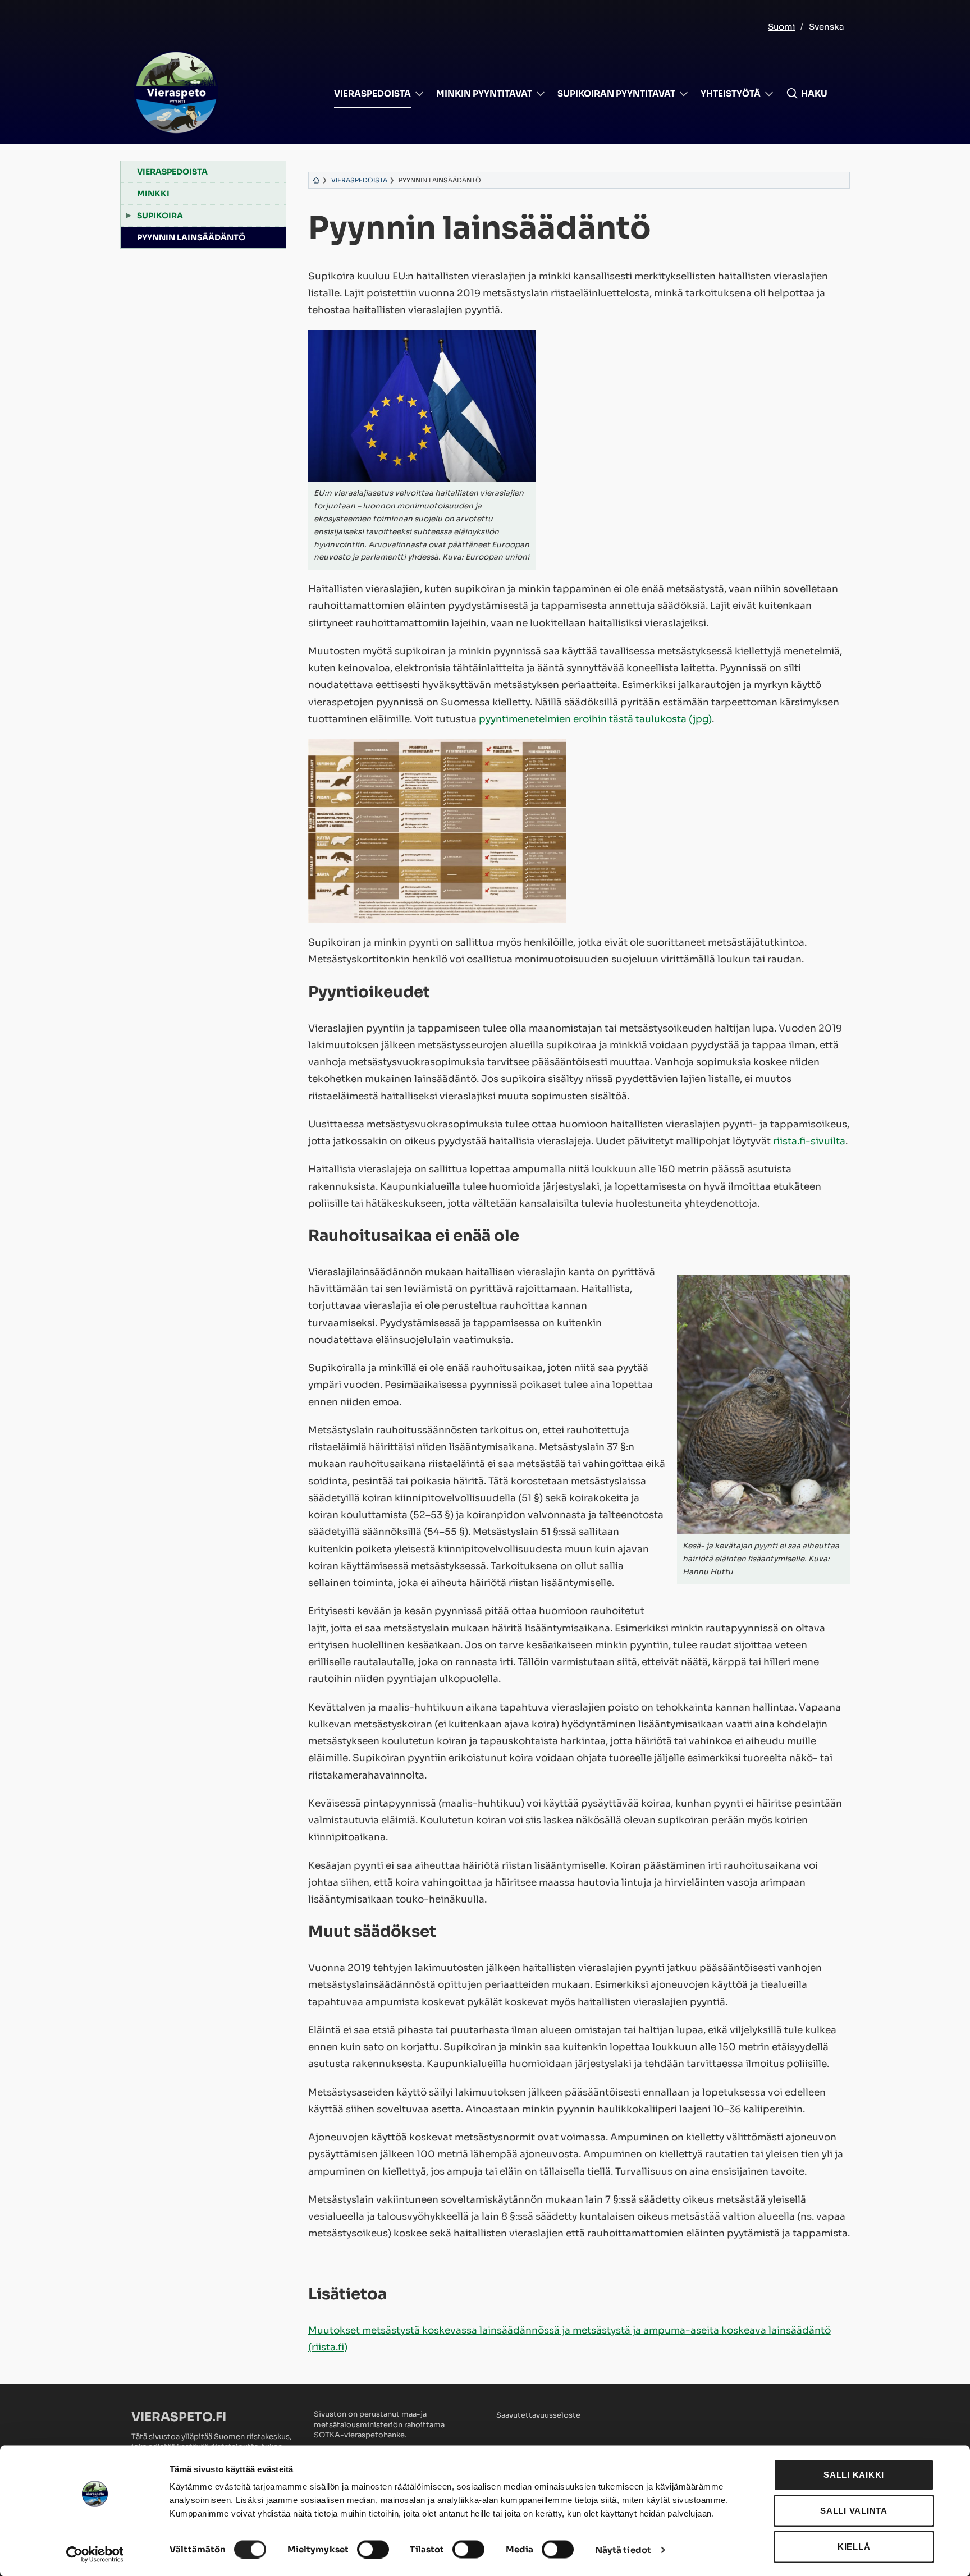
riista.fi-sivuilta (809, 1141)
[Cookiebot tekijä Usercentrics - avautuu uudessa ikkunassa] (95, 2554)
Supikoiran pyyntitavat (616, 93)
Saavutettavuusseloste (538, 2415)
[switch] (373, 2549)
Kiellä (854, 2547)
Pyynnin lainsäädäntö (191, 237)
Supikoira (160, 216)
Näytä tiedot (623, 2549)
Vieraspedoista (372, 93)
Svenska (827, 27)
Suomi (782, 27)
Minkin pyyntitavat (484, 93)
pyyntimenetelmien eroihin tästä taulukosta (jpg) (595, 719)
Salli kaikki (854, 2475)
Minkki (153, 194)
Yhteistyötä (731, 93)
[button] (807, 94)
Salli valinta (854, 2511)
